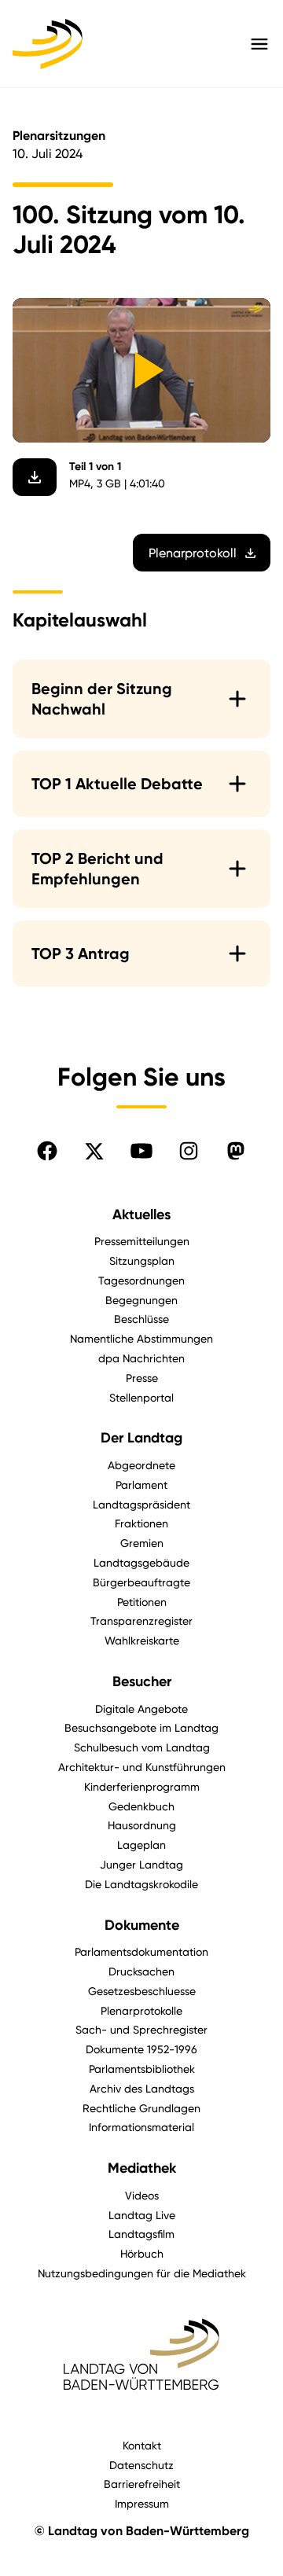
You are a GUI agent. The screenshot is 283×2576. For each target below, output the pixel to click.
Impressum (142, 2503)
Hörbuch (142, 2253)
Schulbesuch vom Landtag (142, 1747)
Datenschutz (141, 2465)
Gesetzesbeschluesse (142, 1991)
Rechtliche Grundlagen (141, 2108)
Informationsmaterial (141, 2127)
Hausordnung (142, 1825)
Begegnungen (141, 1300)
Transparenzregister (141, 1621)
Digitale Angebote (141, 1709)
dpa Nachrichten (141, 1358)
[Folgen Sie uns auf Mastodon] (236, 1151)
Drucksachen (141, 1971)
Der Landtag (141, 1438)
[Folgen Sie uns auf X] (94, 1151)
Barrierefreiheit (142, 2484)
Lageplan (141, 1845)
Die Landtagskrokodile (141, 1884)
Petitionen (142, 1602)
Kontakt (142, 2445)
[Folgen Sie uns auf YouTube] (141, 1151)
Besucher (142, 1681)
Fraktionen (141, 1523)
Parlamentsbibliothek (142, 2069)
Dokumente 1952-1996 (141, 2049)
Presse (142, 1378)
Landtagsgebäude (141, 1562)
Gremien (142, 1543)
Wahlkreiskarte (142, 1640)
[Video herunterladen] (35, 477)
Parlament (141, 1485)
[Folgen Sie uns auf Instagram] (189, 1151)
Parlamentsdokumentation (141, 1951)
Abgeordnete (141, 1465)
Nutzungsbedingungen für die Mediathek (142, 2273)
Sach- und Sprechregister (141, 2029)
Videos (142, 2195)
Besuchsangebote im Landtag (141, 1727)
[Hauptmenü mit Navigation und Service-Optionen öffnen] (259, 44)
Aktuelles (141, 1215)
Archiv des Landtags (142, 2088)
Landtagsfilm (141, 2234)
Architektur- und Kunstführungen (142, 1767)
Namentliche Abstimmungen (141, 1338)
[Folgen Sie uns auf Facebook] (47, 1151)
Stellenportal (141, 1397)
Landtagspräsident (141, 1504)
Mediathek (142, 2168)
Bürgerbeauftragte (141, 1582)
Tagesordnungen (141, 1280)
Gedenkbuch (141, 1806)
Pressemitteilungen (142, 1241)
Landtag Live (142, 2215)
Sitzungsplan (142, 1260)
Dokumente (142, 1925)
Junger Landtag (141, 1864)
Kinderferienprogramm (142, 1786)
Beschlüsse (141, 1319)
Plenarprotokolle (141, 2010)
